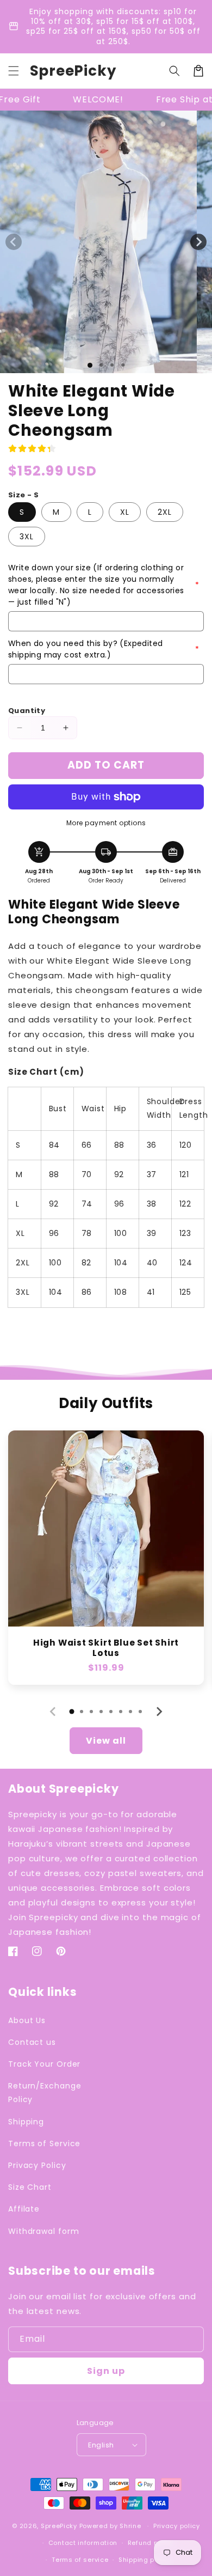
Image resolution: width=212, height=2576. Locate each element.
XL (125, 512)
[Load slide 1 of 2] (101, 365)
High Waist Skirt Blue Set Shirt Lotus (106, 1648)
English (101, 2445)
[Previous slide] (53, 1712)
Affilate (24, 2209)
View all (106, 1741)
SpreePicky (59, 2526)
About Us (27, 2020)
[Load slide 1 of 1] (90, 365)
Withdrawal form (44, 2231)
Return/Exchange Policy (45, 2093)
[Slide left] (14, 242)
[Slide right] (198, 242)
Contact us (32, 2042)
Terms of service (80, 2560)
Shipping (26, 2122)
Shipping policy (145, 2560)
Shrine (130, 2526)
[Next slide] (159, 1712)
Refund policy (151, 2543)
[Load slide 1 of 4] (123, 365)
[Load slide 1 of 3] (112, 365)
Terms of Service (44, 2143)
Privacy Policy (37, 2165)
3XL (27, 537)
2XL (165, 512)
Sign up (106, 2371)
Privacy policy (177, 2526)
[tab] (72, 1712)
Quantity (27, 711)
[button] (14, 71)
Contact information (83, 2543)
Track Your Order (44, 2064)
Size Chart (30, 2187)
